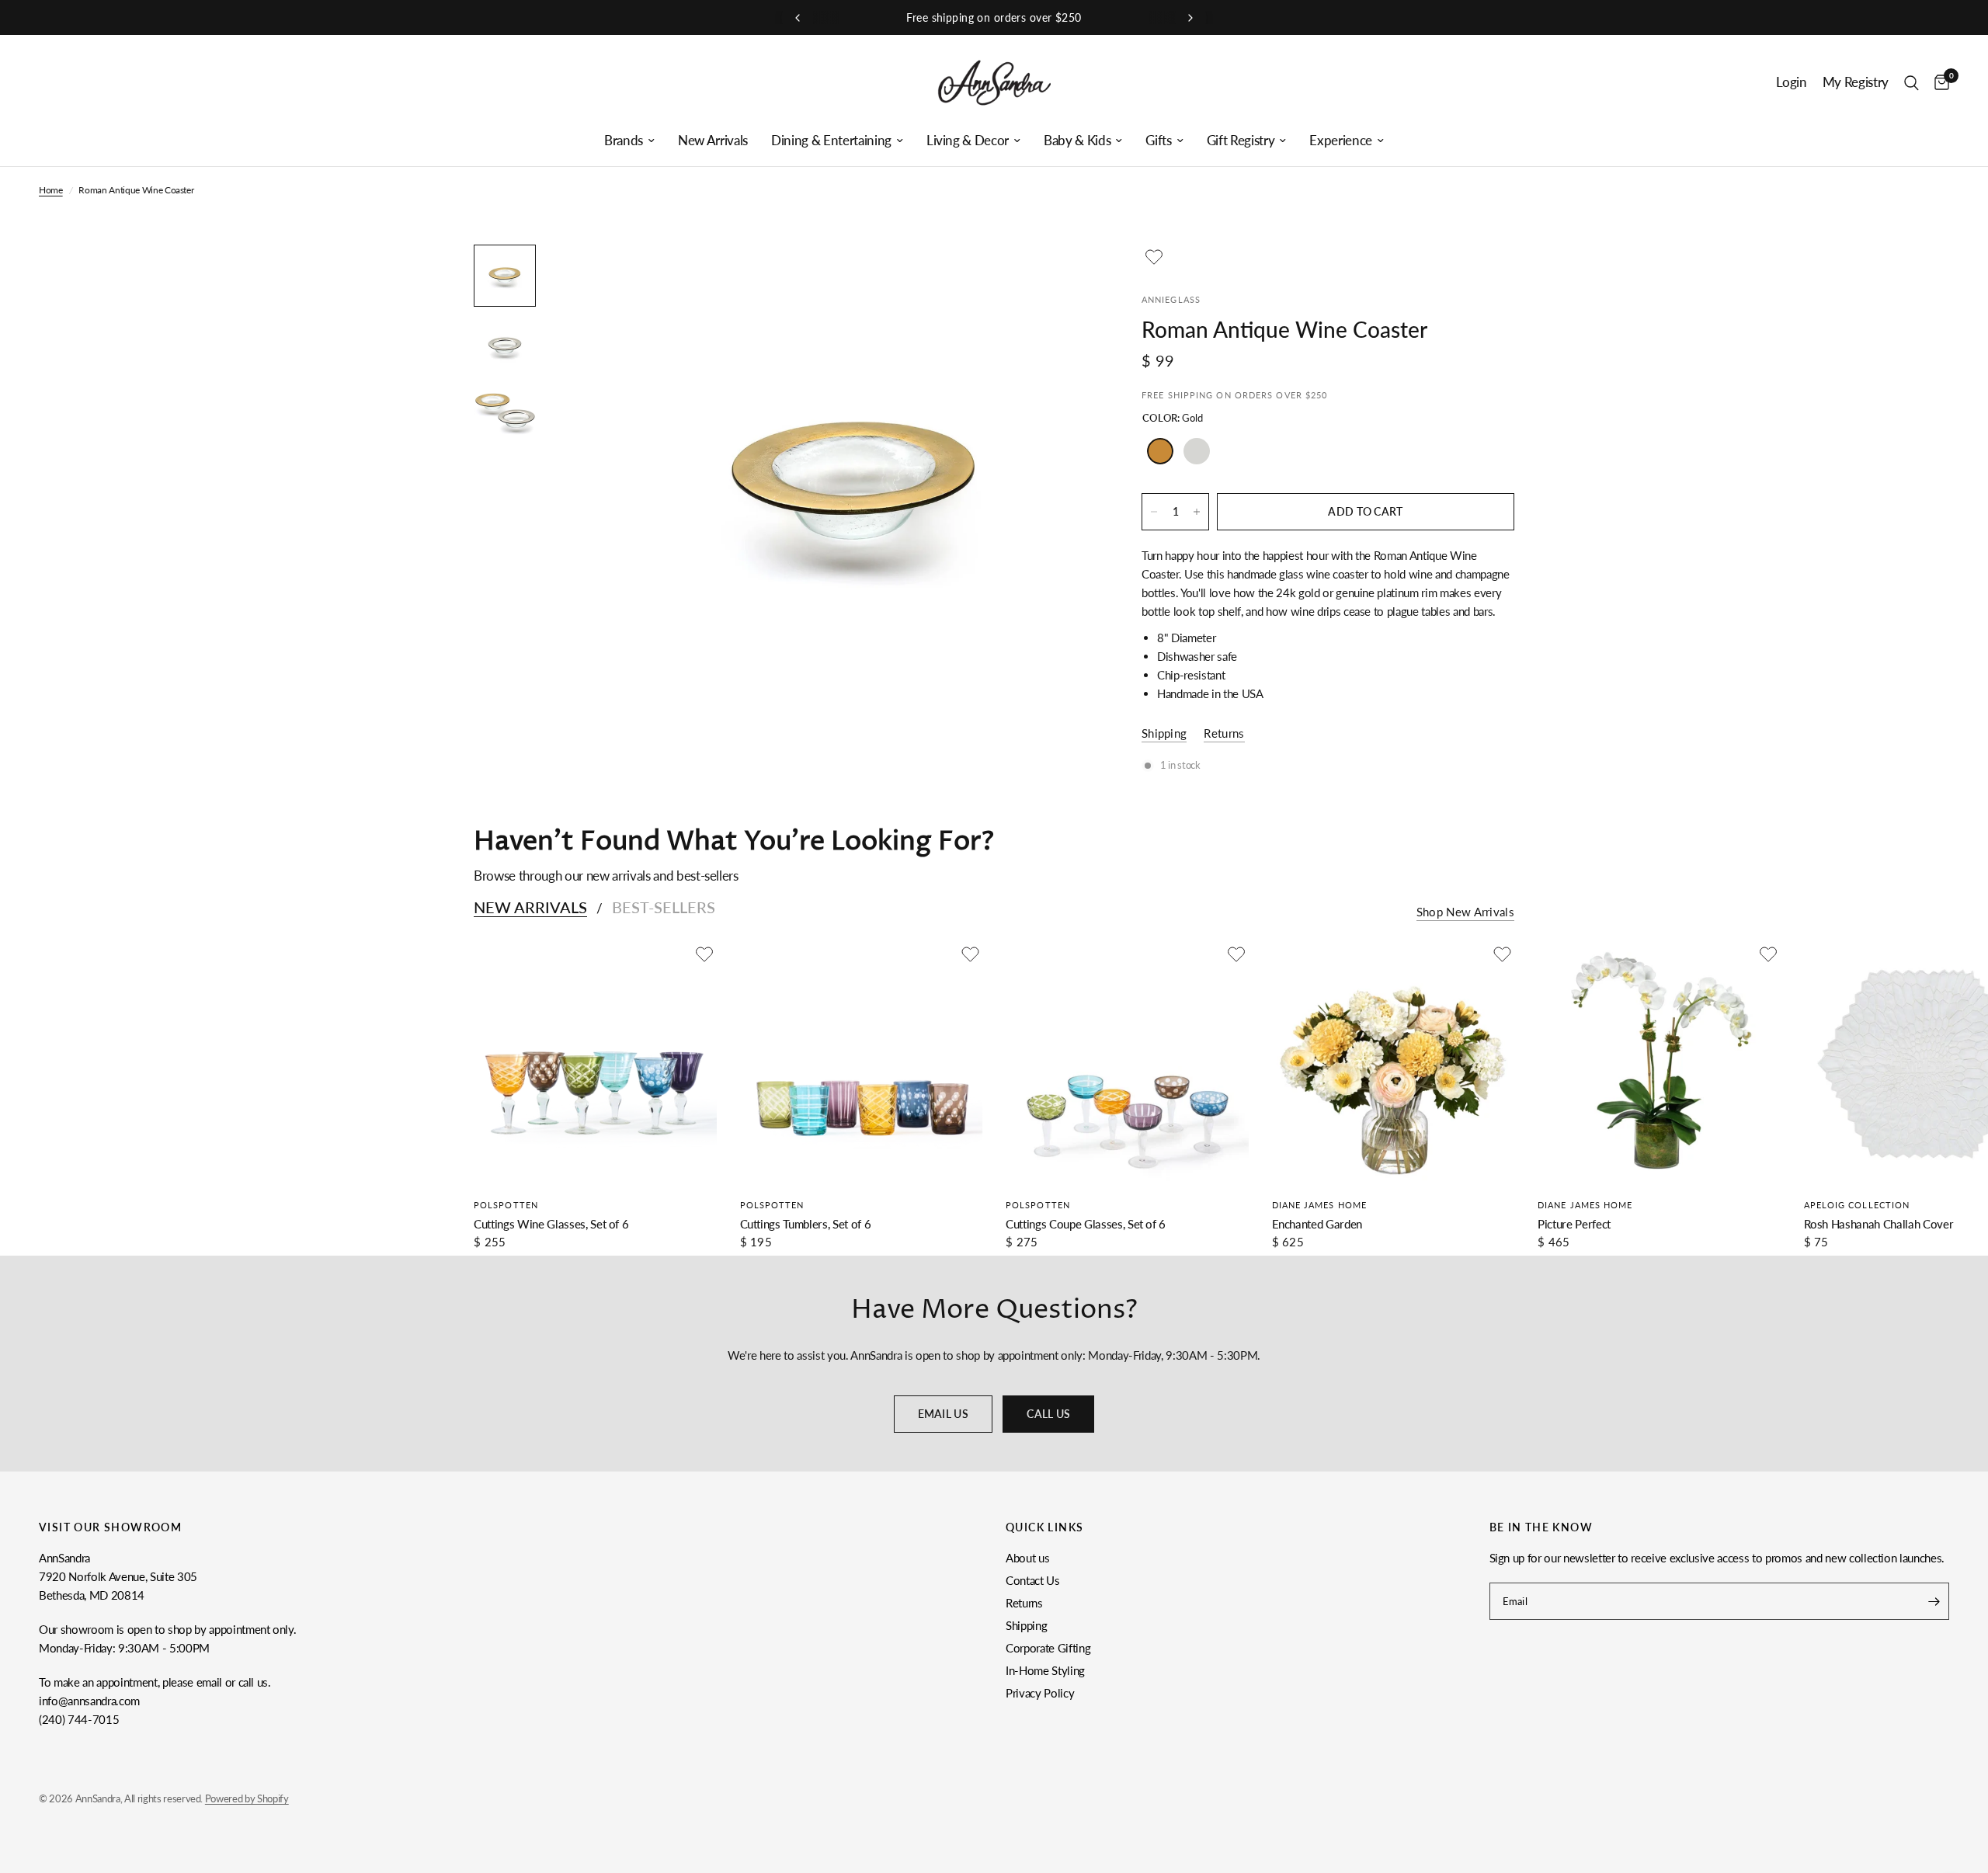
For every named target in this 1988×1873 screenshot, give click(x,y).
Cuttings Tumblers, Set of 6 (806, 1224)
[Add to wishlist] (1154, 257)
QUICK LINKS (1044, 1527)
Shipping (1026, 1625)
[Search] (1912, 83)
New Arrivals (713, 141)
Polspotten (506, 1205)
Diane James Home (1320, 1205)
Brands (624, 141)
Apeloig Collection (1857, 1205)
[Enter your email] (1934, 1601)
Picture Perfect (1574, 1224)
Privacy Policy (1040, 1693)
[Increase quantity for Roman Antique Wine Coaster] (1197, 512)
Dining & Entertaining (831, 141)
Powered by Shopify (247, 1798)
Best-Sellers (664, 907)
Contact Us (1033, 1580)
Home (51, 190)
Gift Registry (1241, 141)
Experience (1341, 141)
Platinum (1197, 451)
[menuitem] (629, 141)
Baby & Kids (1077, 141)
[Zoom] (1062, 277)
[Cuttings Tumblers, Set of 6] (862, 1063)
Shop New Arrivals (1465, 912)
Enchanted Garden (1317, 1224)
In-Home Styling (1045, 1670)
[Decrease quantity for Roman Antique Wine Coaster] (1154, 512)
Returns (1024, 1603)
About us (1027, 1558)
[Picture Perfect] (1659, 1063)
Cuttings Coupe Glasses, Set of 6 (1086, 1224)
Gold (1160, 451)
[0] (1938, 83)
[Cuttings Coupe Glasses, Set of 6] (1127, 1063)
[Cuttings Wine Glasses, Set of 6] (595, 1063)
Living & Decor (968, 141)
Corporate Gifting (1048, 1648)
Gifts (1158, 141)
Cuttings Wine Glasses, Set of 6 (551, 1224)
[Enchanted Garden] (1394, 1063)
